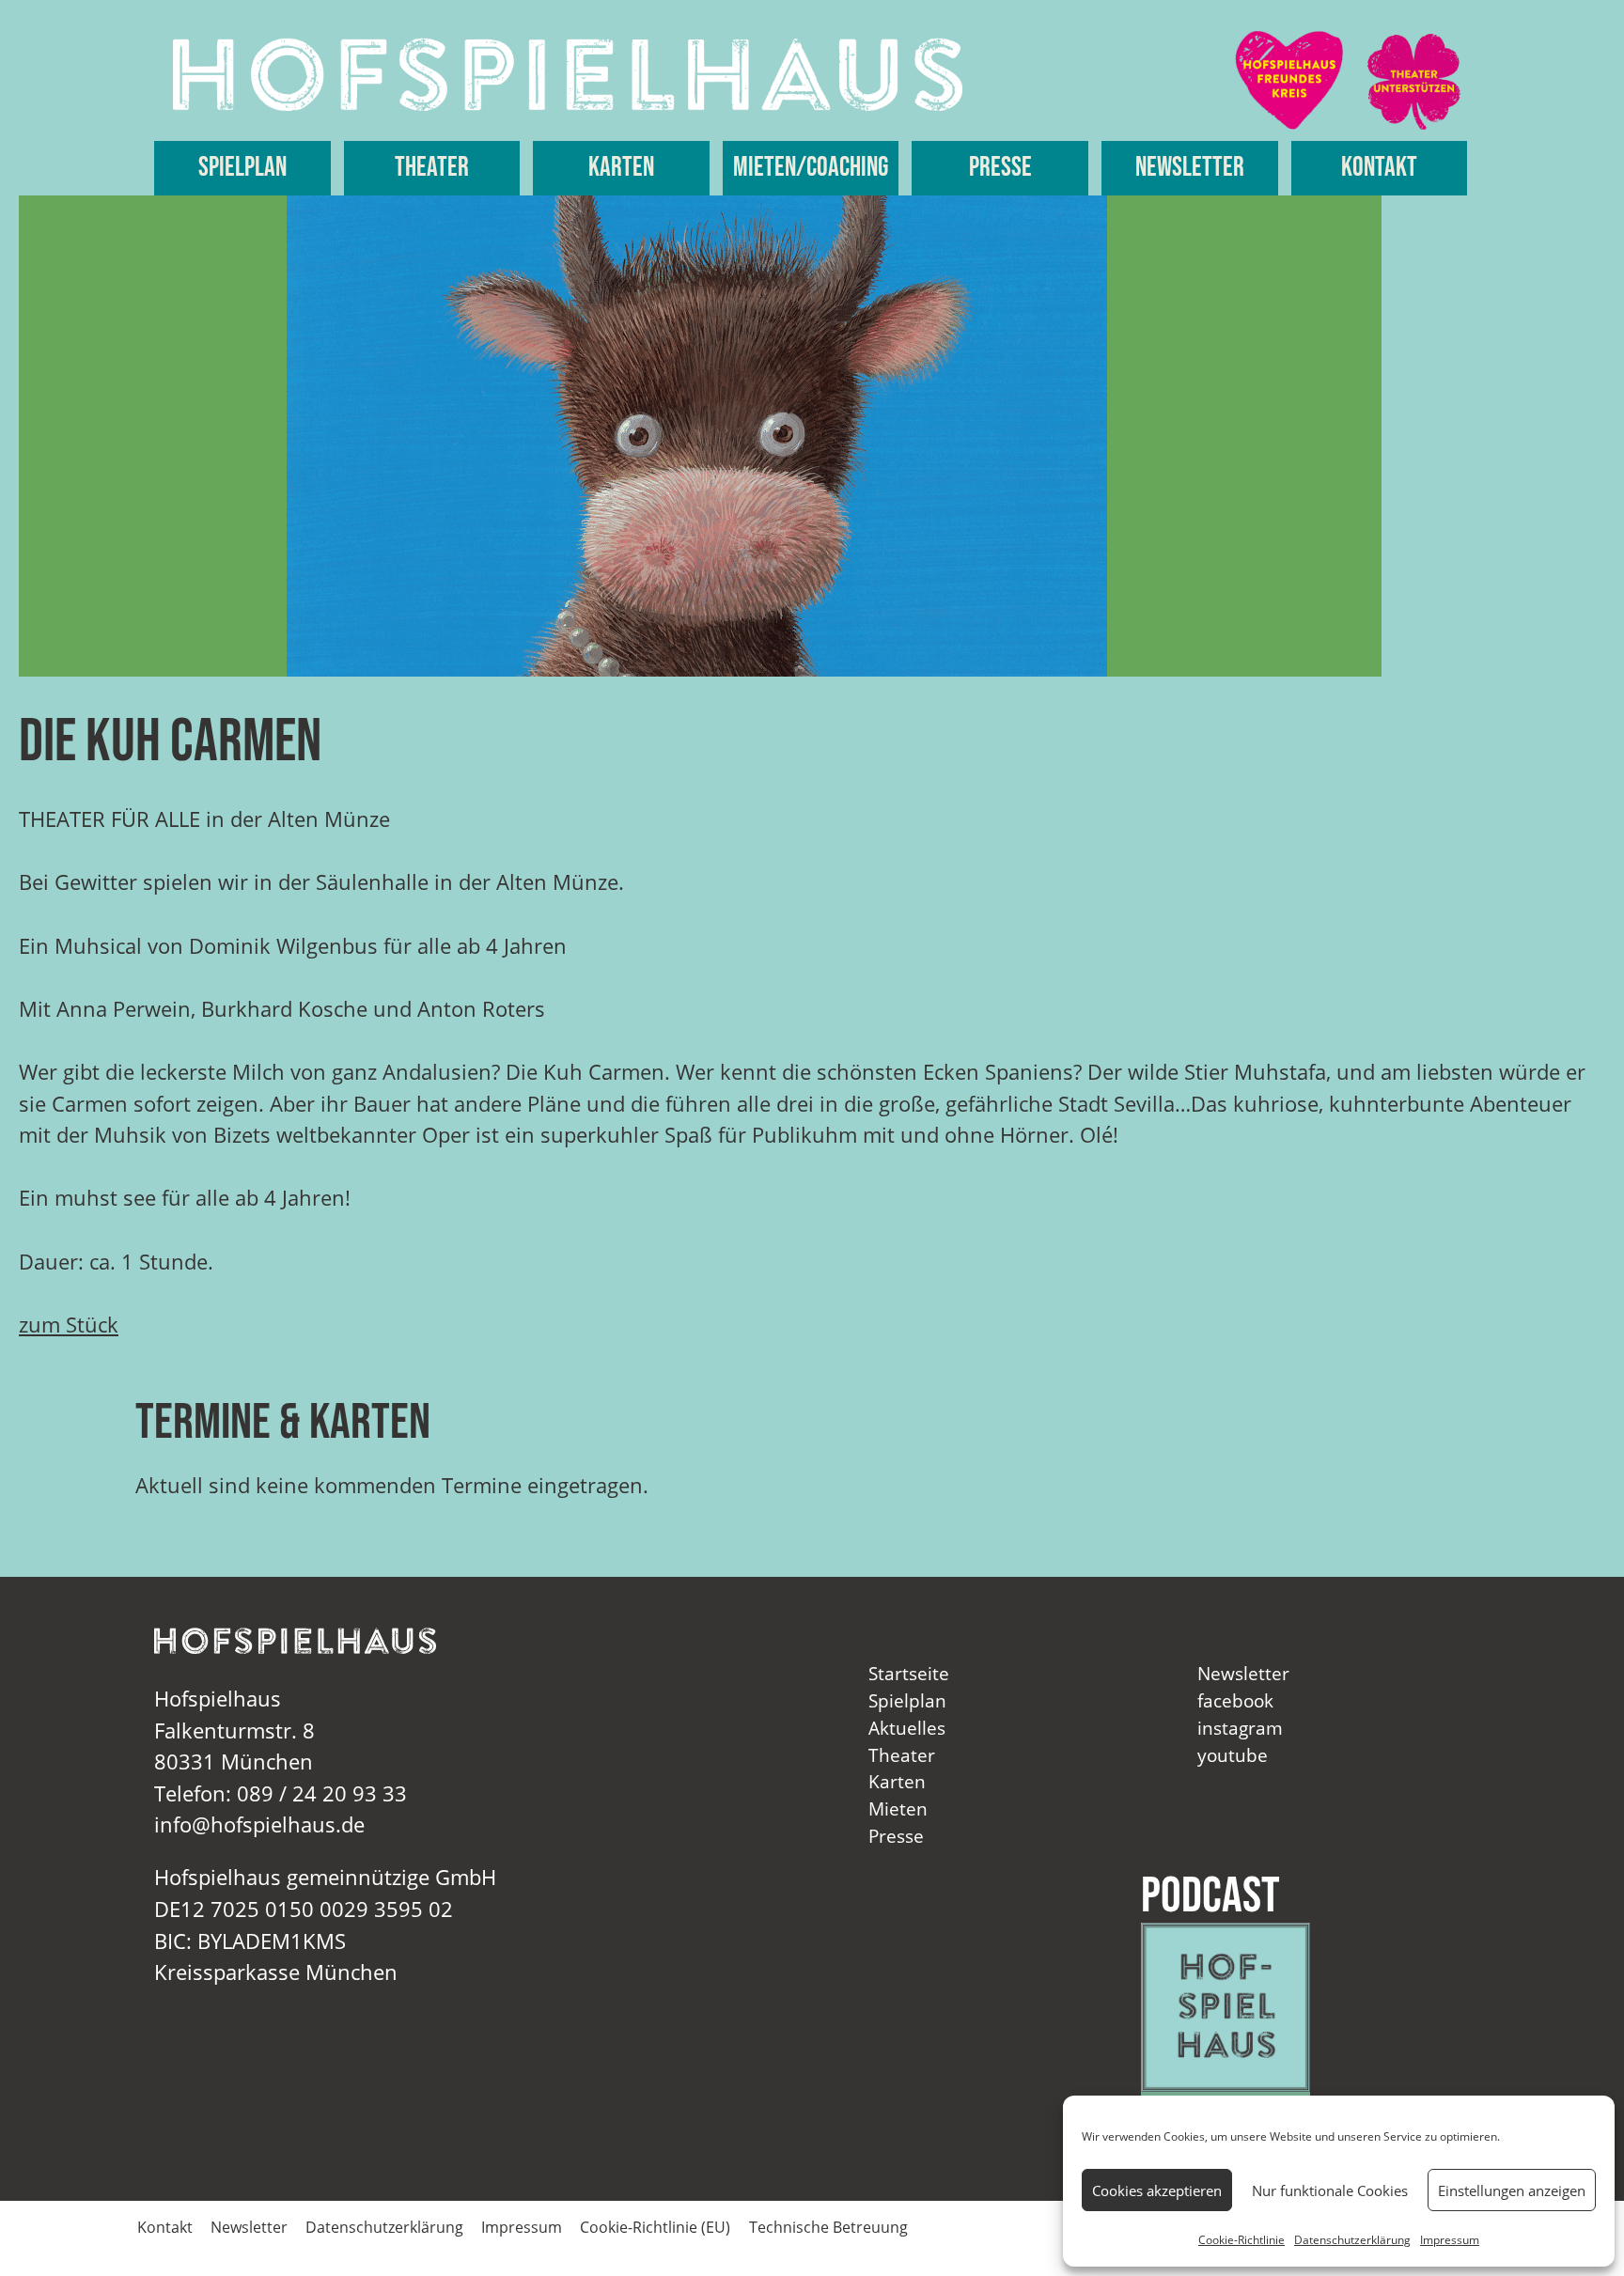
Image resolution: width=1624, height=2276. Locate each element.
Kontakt (1379, 168)
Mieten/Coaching (811, 168)
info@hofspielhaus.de (259, 1824)
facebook (1235, 1700)
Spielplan (242, 168)
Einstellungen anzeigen (1512, 2190)
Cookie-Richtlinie (1241, 2240)
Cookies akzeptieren (1157, 2190)
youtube (1233, 1755)
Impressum (1450, 2240)
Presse (1000, 168)
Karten (621, 168)
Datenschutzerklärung (1352, 2240)
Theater (432, 168)
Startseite (909, 1673)
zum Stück (69, 1325)
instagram (1240, 1728)
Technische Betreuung (828, 2227)
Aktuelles (907, 1728)
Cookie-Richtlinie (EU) (655, 2227)
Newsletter (1190, 168)
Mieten (898, 1808)
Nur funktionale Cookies (1330, 2190)
